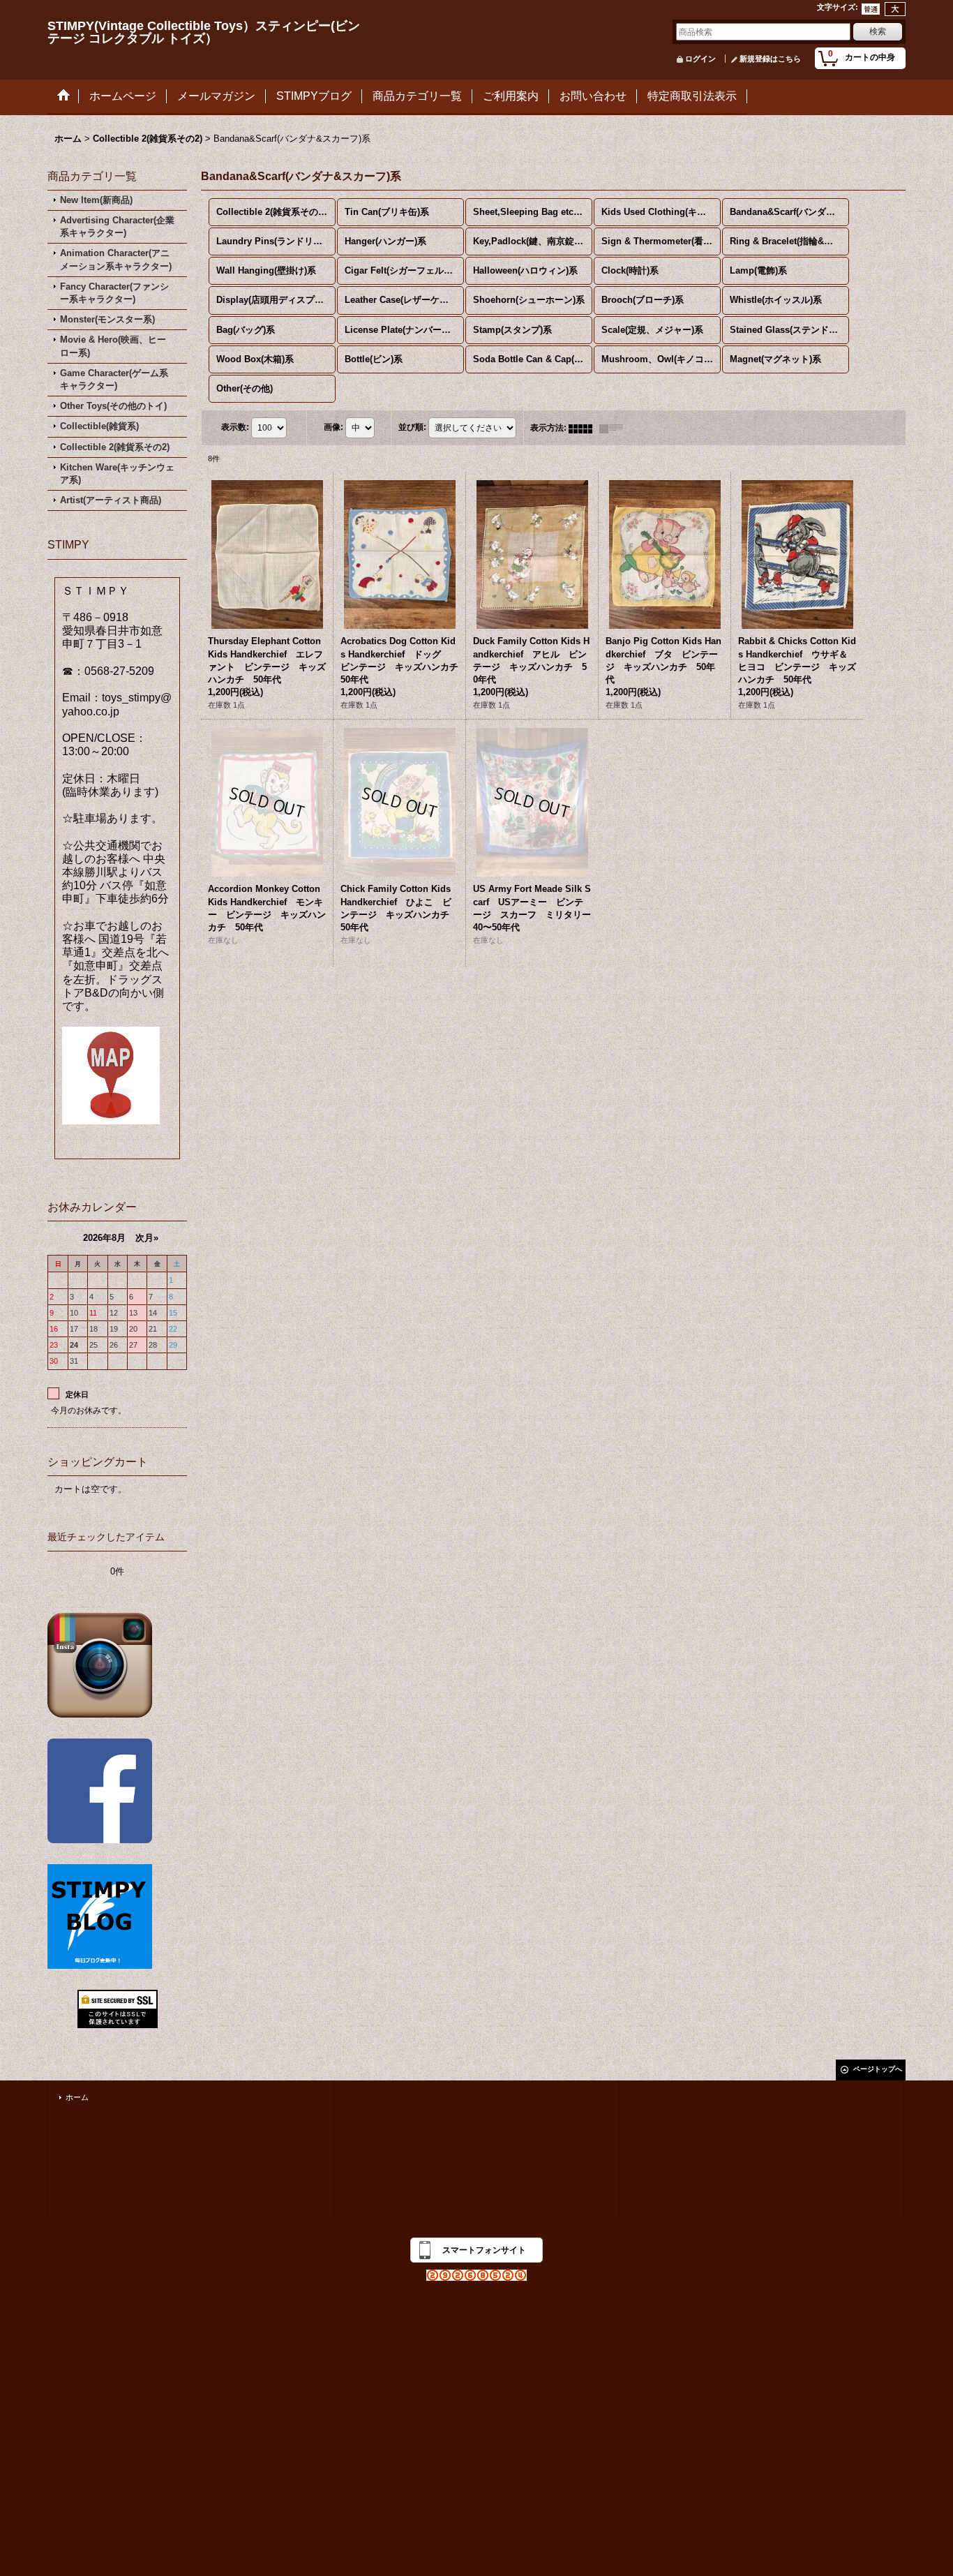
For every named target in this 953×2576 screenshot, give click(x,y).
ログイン (700, 59)
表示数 (235, 427)
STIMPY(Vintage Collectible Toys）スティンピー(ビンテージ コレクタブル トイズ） (204, 32)
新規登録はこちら (770, 59)
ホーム (77, 2097)
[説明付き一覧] (615, 428)
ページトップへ (878, 2069)
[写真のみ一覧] (584, 428)
